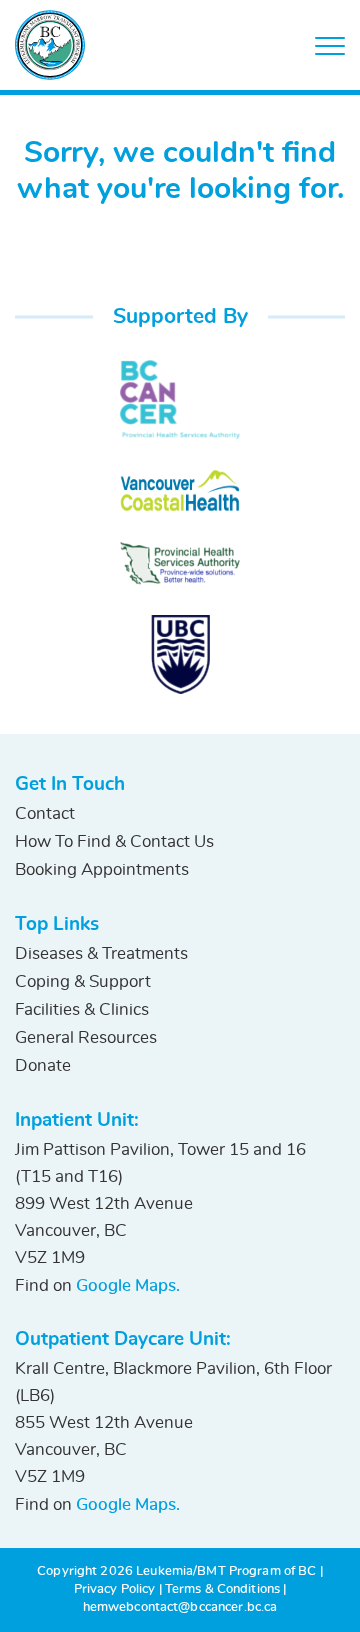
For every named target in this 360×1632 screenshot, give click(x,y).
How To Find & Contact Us (114, 841)
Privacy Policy (115, 1589)
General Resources (86, 1037)
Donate (43, 1065)
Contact (45, 813)
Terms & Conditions (222, 1589)
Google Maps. (128, 1285)
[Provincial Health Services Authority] (180, 563)
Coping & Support (83, 981)
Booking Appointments (102, 869)
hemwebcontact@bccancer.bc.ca (180, 1607)
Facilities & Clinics (82, 1009)
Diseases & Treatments (101, 953)
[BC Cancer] (180, 399)
